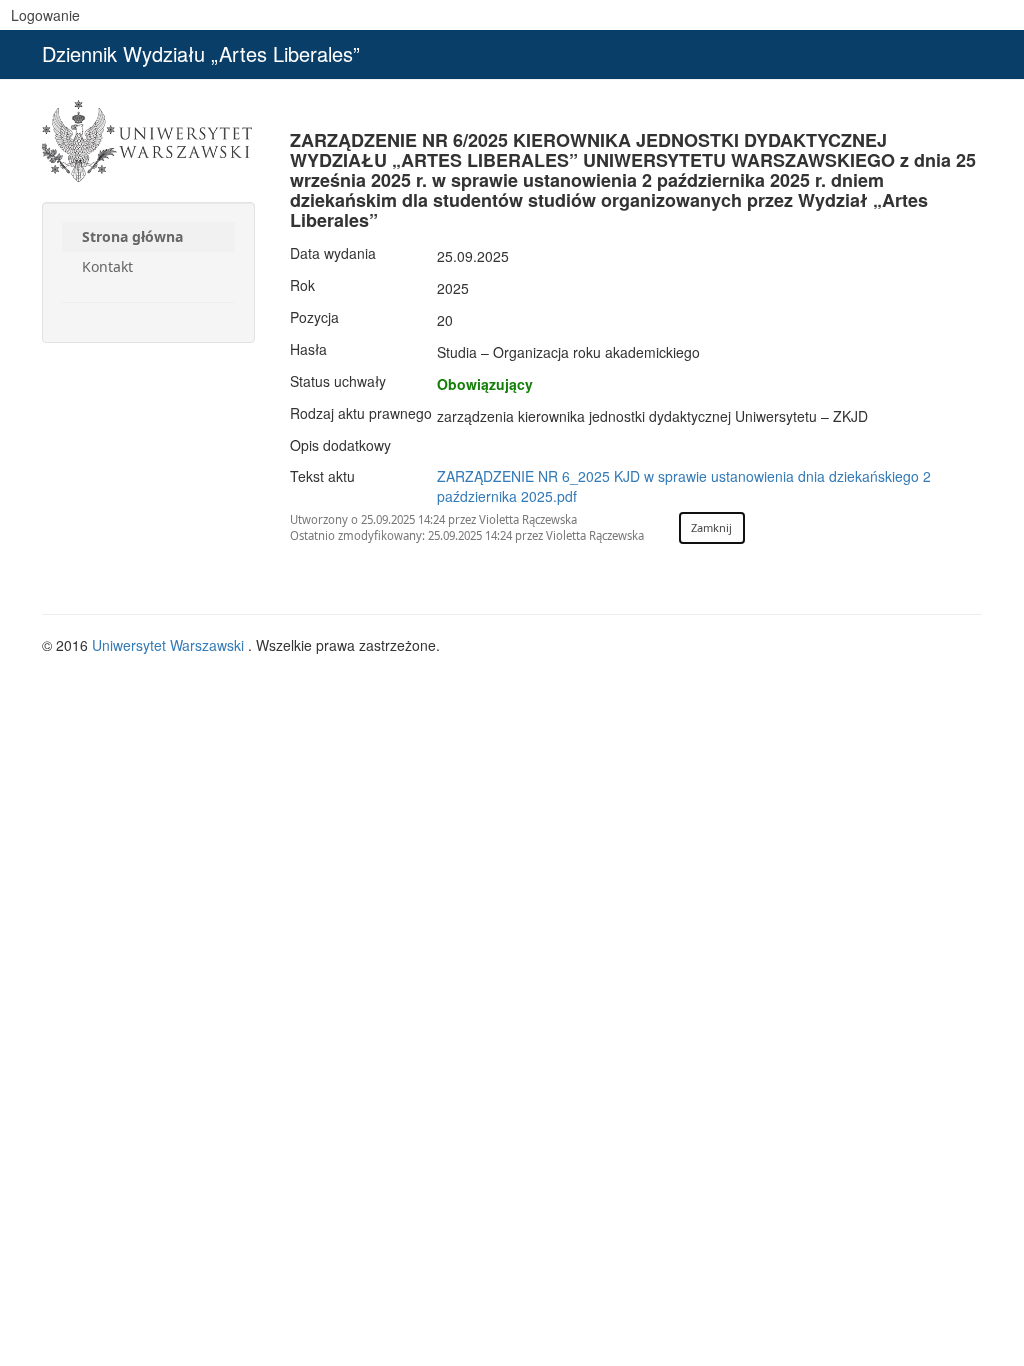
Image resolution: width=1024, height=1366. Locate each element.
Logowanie (45, 15)
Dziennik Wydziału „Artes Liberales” (201, 53)
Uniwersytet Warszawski (170, 645)
